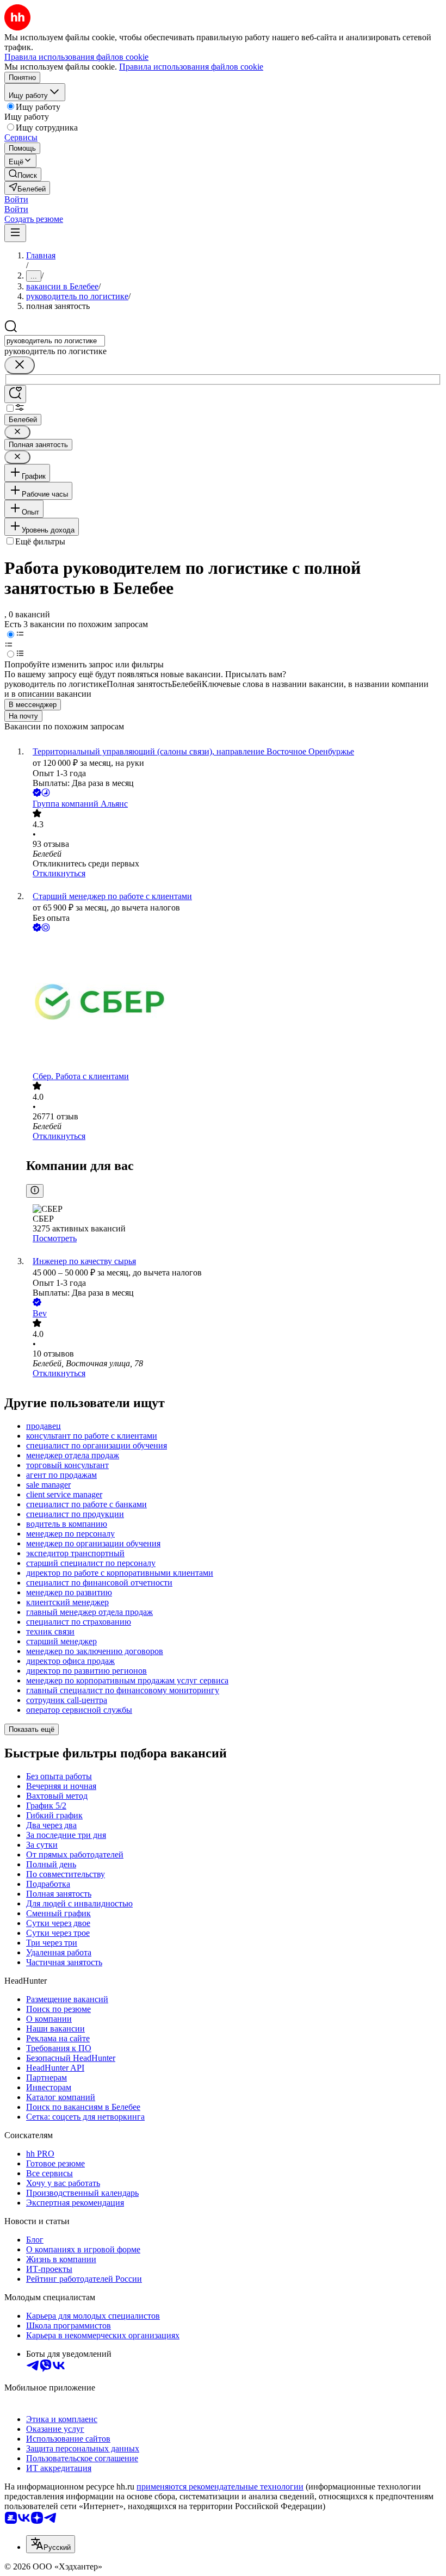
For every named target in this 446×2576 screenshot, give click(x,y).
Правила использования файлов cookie (191, 67)
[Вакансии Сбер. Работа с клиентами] (234, 1003)
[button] (16, 199)
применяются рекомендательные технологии (220, 2487)
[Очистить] (20, 365)
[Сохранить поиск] (15, 394)
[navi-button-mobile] (15, 233)
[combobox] (55, 341)
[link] (23, 174)
